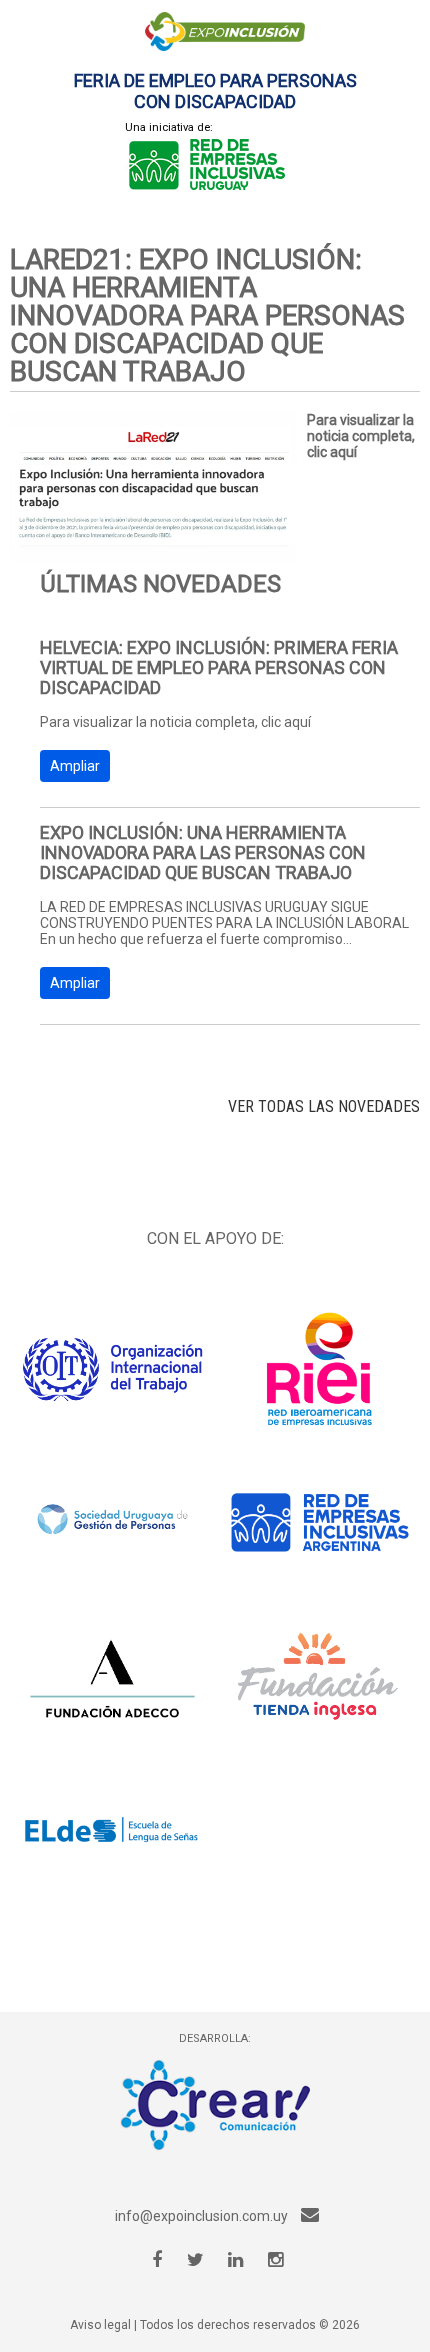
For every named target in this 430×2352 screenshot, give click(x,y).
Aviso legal (100, 2325)
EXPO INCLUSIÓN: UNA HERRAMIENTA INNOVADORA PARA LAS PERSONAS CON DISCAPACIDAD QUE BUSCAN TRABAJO (203, 852)
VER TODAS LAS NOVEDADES (324, 1106)
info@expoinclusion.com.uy (203, 2216)
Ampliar (75, 766)
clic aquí (332, 452)
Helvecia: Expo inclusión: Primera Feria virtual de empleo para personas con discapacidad (219, 667)
